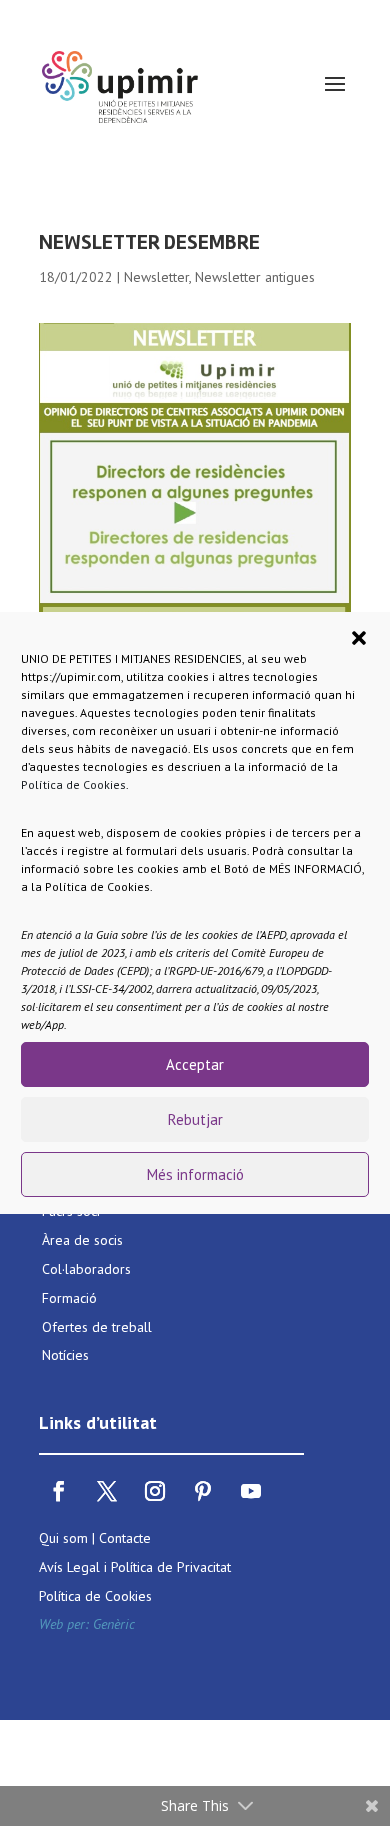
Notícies (65, 1355)
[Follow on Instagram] (155, 1491)
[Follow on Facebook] (59, 1491)
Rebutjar (195, 1119)
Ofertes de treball (97, 1327)
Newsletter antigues (255, 277)
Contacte (125, 1538)
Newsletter (156, 277)
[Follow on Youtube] (251, 1491)
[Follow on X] (107, 1491)
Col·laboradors (86, 1269)
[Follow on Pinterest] (203, 1491)
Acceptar (195, 1064)
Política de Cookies (73, 784)
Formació (69, 1298)
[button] (359, 638)
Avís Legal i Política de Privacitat (135, 1567)
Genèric (114, 1624)
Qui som (63, 1538)
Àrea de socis (82, 1240)
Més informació (195, 1174)
